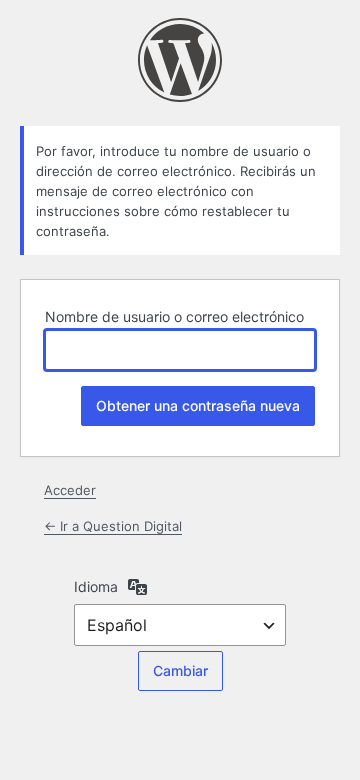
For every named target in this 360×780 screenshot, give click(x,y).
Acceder (70, 490)
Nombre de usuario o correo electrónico (174, 316)
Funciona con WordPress (180, 60)
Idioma (96, 586)
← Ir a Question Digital (113, 526)
